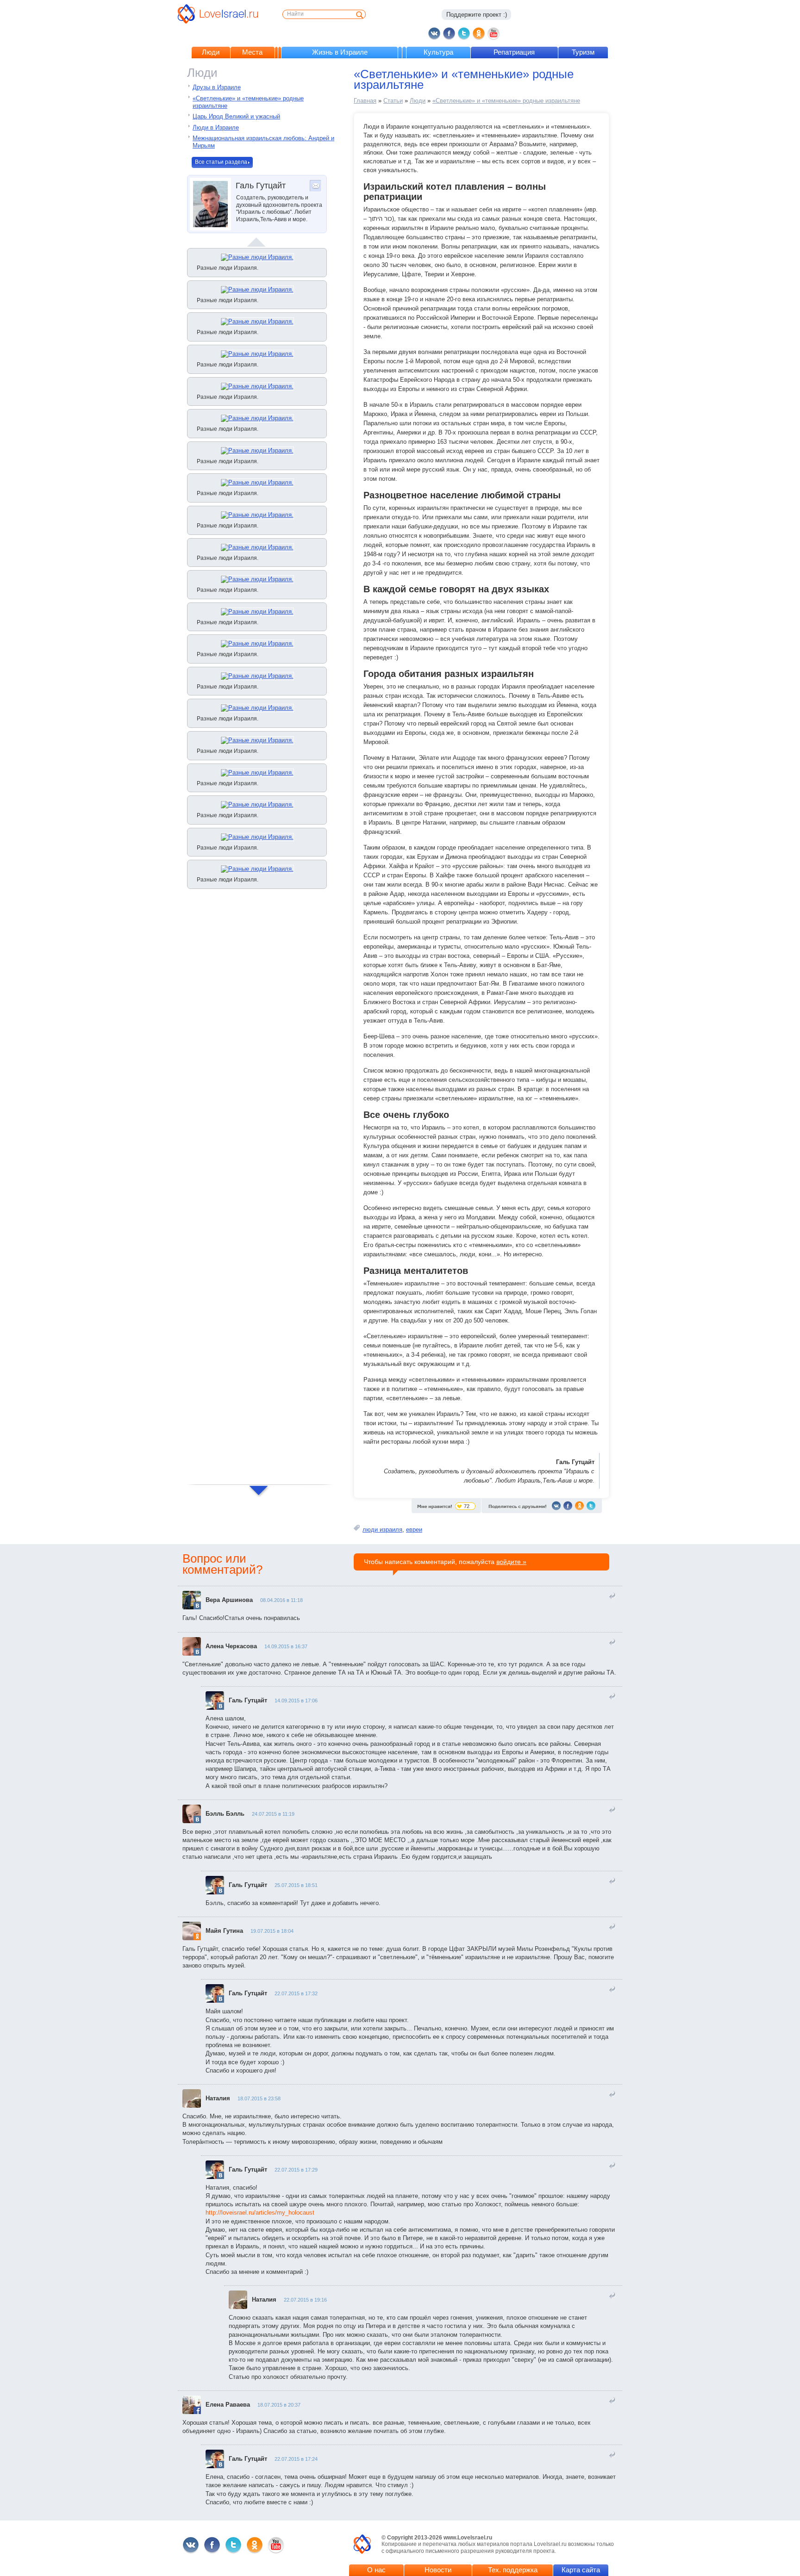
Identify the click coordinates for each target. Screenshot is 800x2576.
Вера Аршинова (229, 1600)
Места (252, 52)
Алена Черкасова (231, 1646)
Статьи (393, 101)
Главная (365, 101)
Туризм (583, 52)
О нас (376, 2570)
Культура (438, 52)
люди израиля (382, 1530)
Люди (211, 52)
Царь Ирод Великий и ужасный (236, 116)
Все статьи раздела (221, 162)
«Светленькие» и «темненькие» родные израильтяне (506, 101)
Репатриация (514, 52)
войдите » (511, 1562)
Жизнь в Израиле (340, 52)
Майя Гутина (224, 1931)
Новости (438, 2570)
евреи (414, 1530)
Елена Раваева (228, 2405)
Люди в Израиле (216, 127)
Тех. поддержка (513, 2570)
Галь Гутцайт (248, 1700)
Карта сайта (581, 2570)
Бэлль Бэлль (225, 1814)
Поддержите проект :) (477, 15)
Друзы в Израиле (217, 87)
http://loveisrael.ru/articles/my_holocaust (260, 2213)
